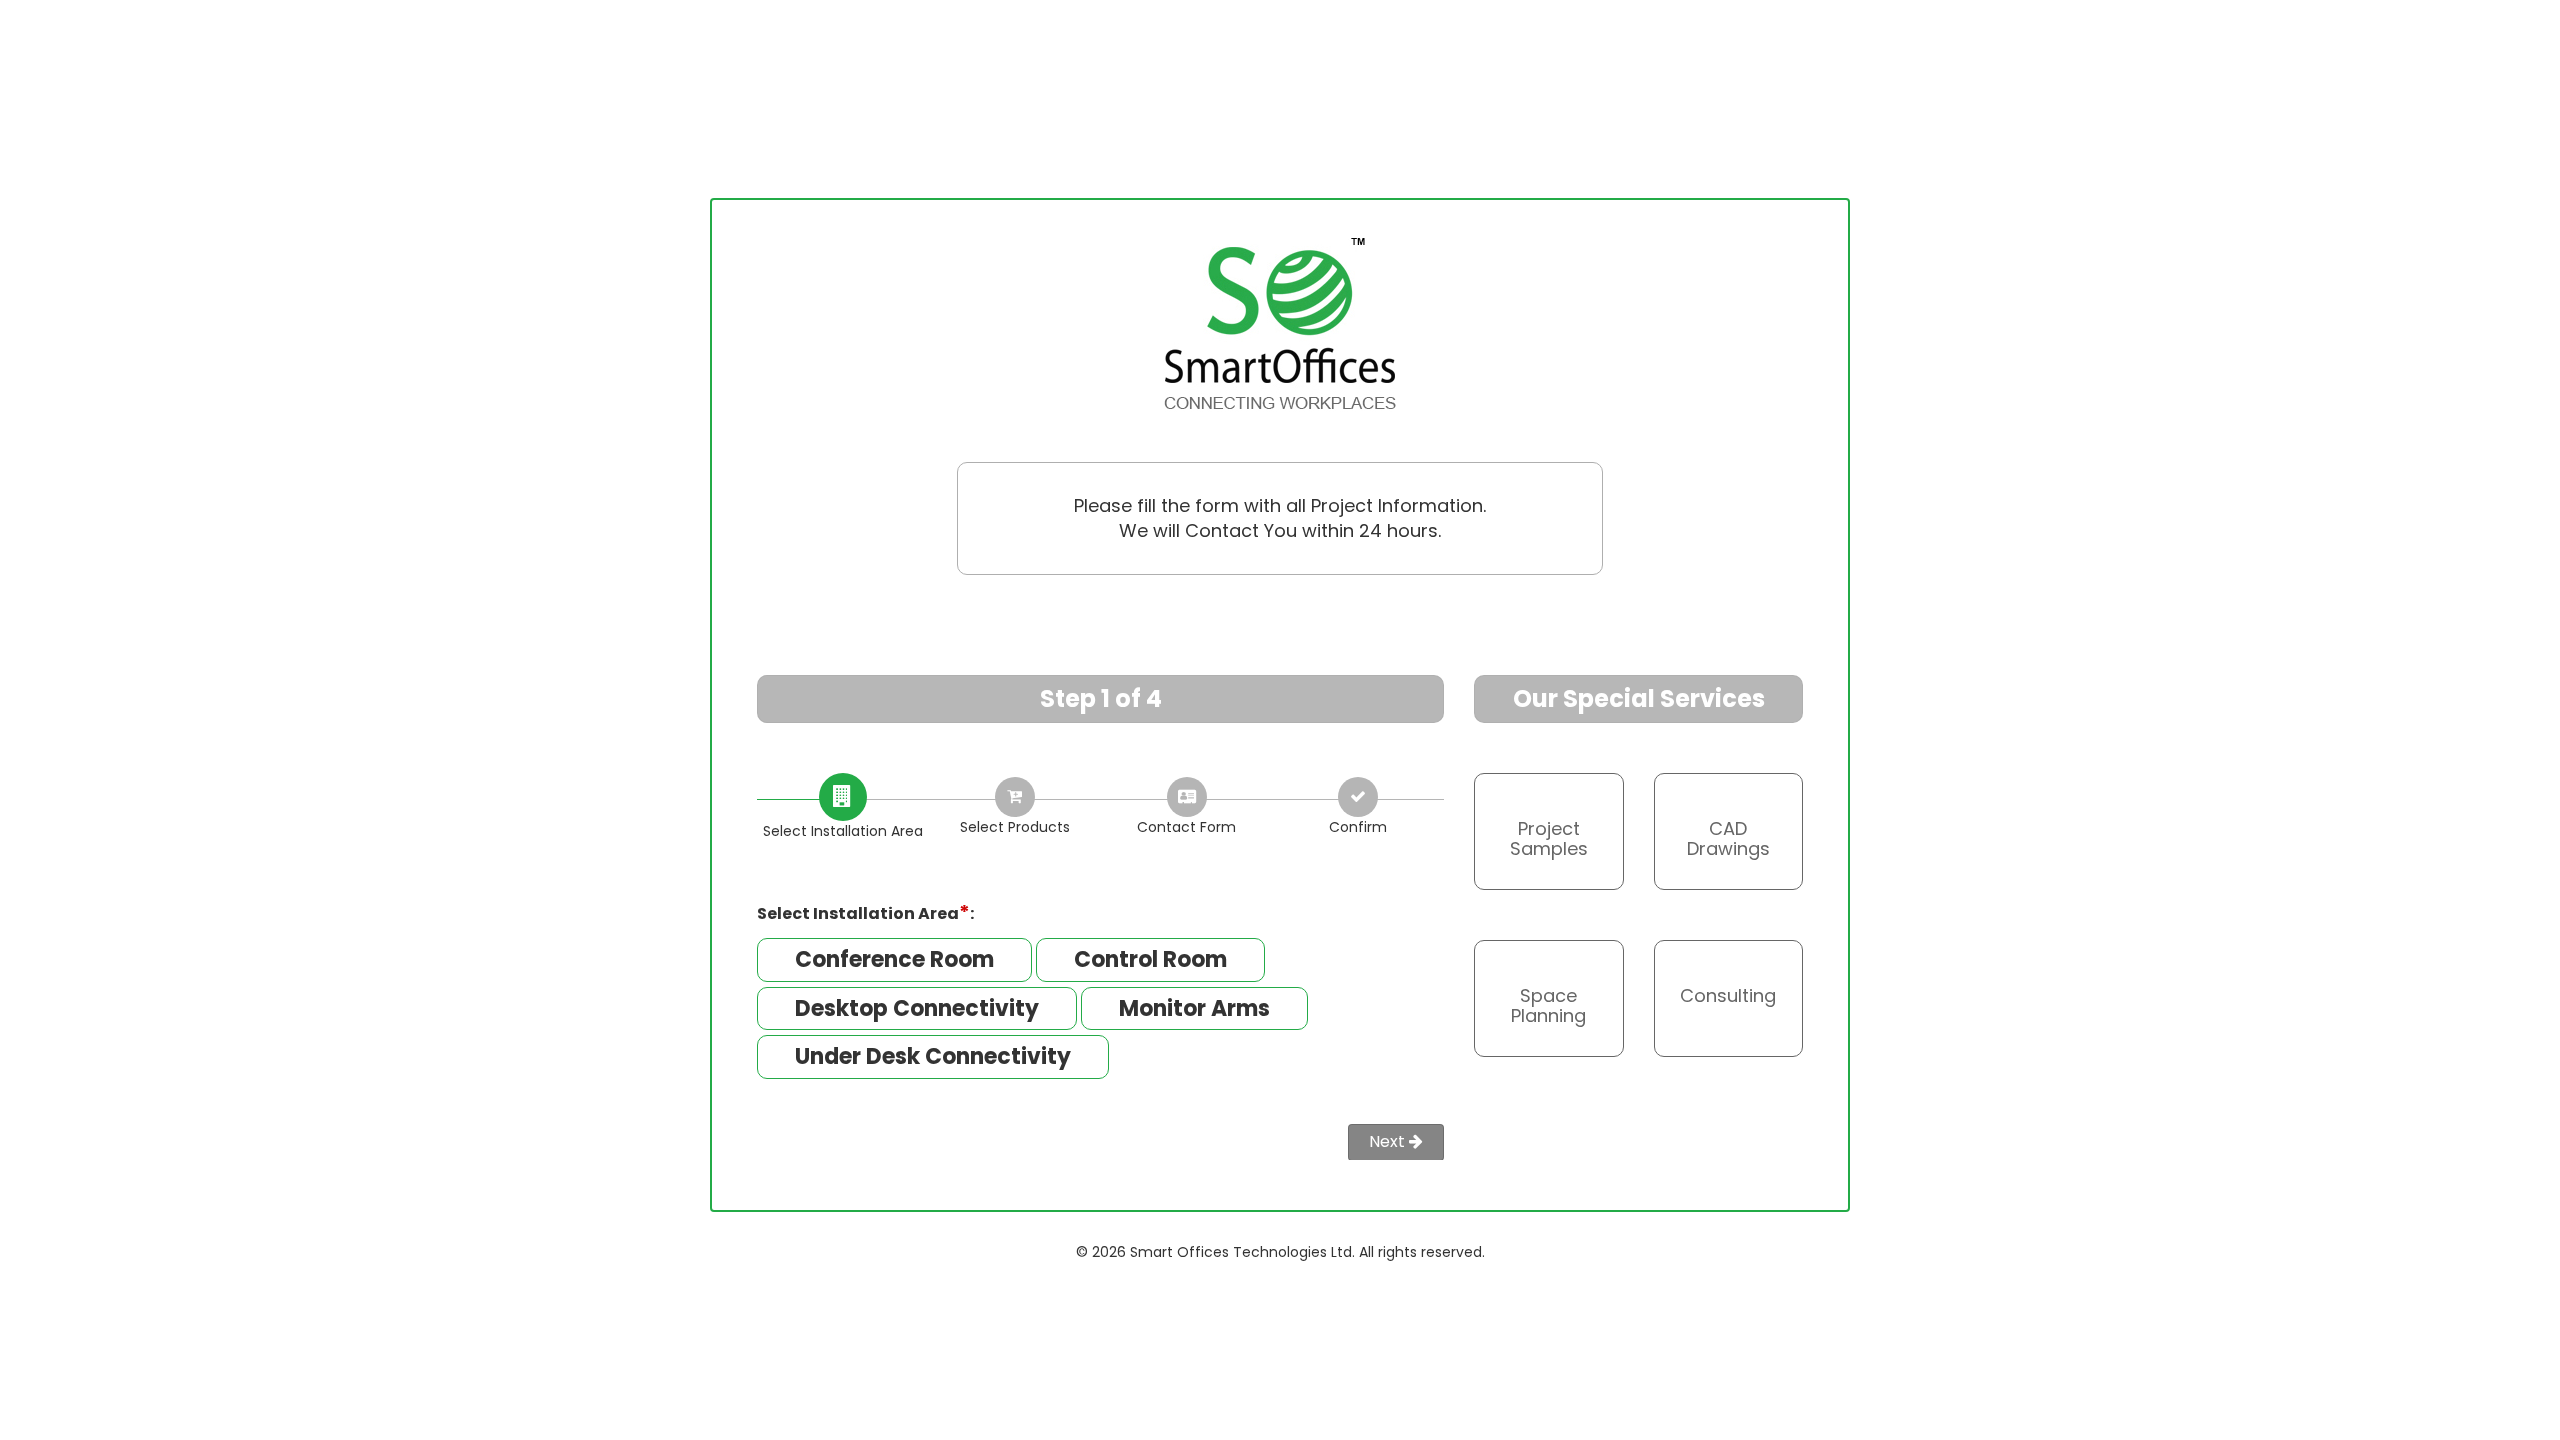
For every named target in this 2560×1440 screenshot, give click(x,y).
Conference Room (894, 959)
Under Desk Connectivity (933, 1056)
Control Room (1150, 959)
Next (1389, 1141)
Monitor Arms (1194, 1008)
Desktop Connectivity (917, 1008)
